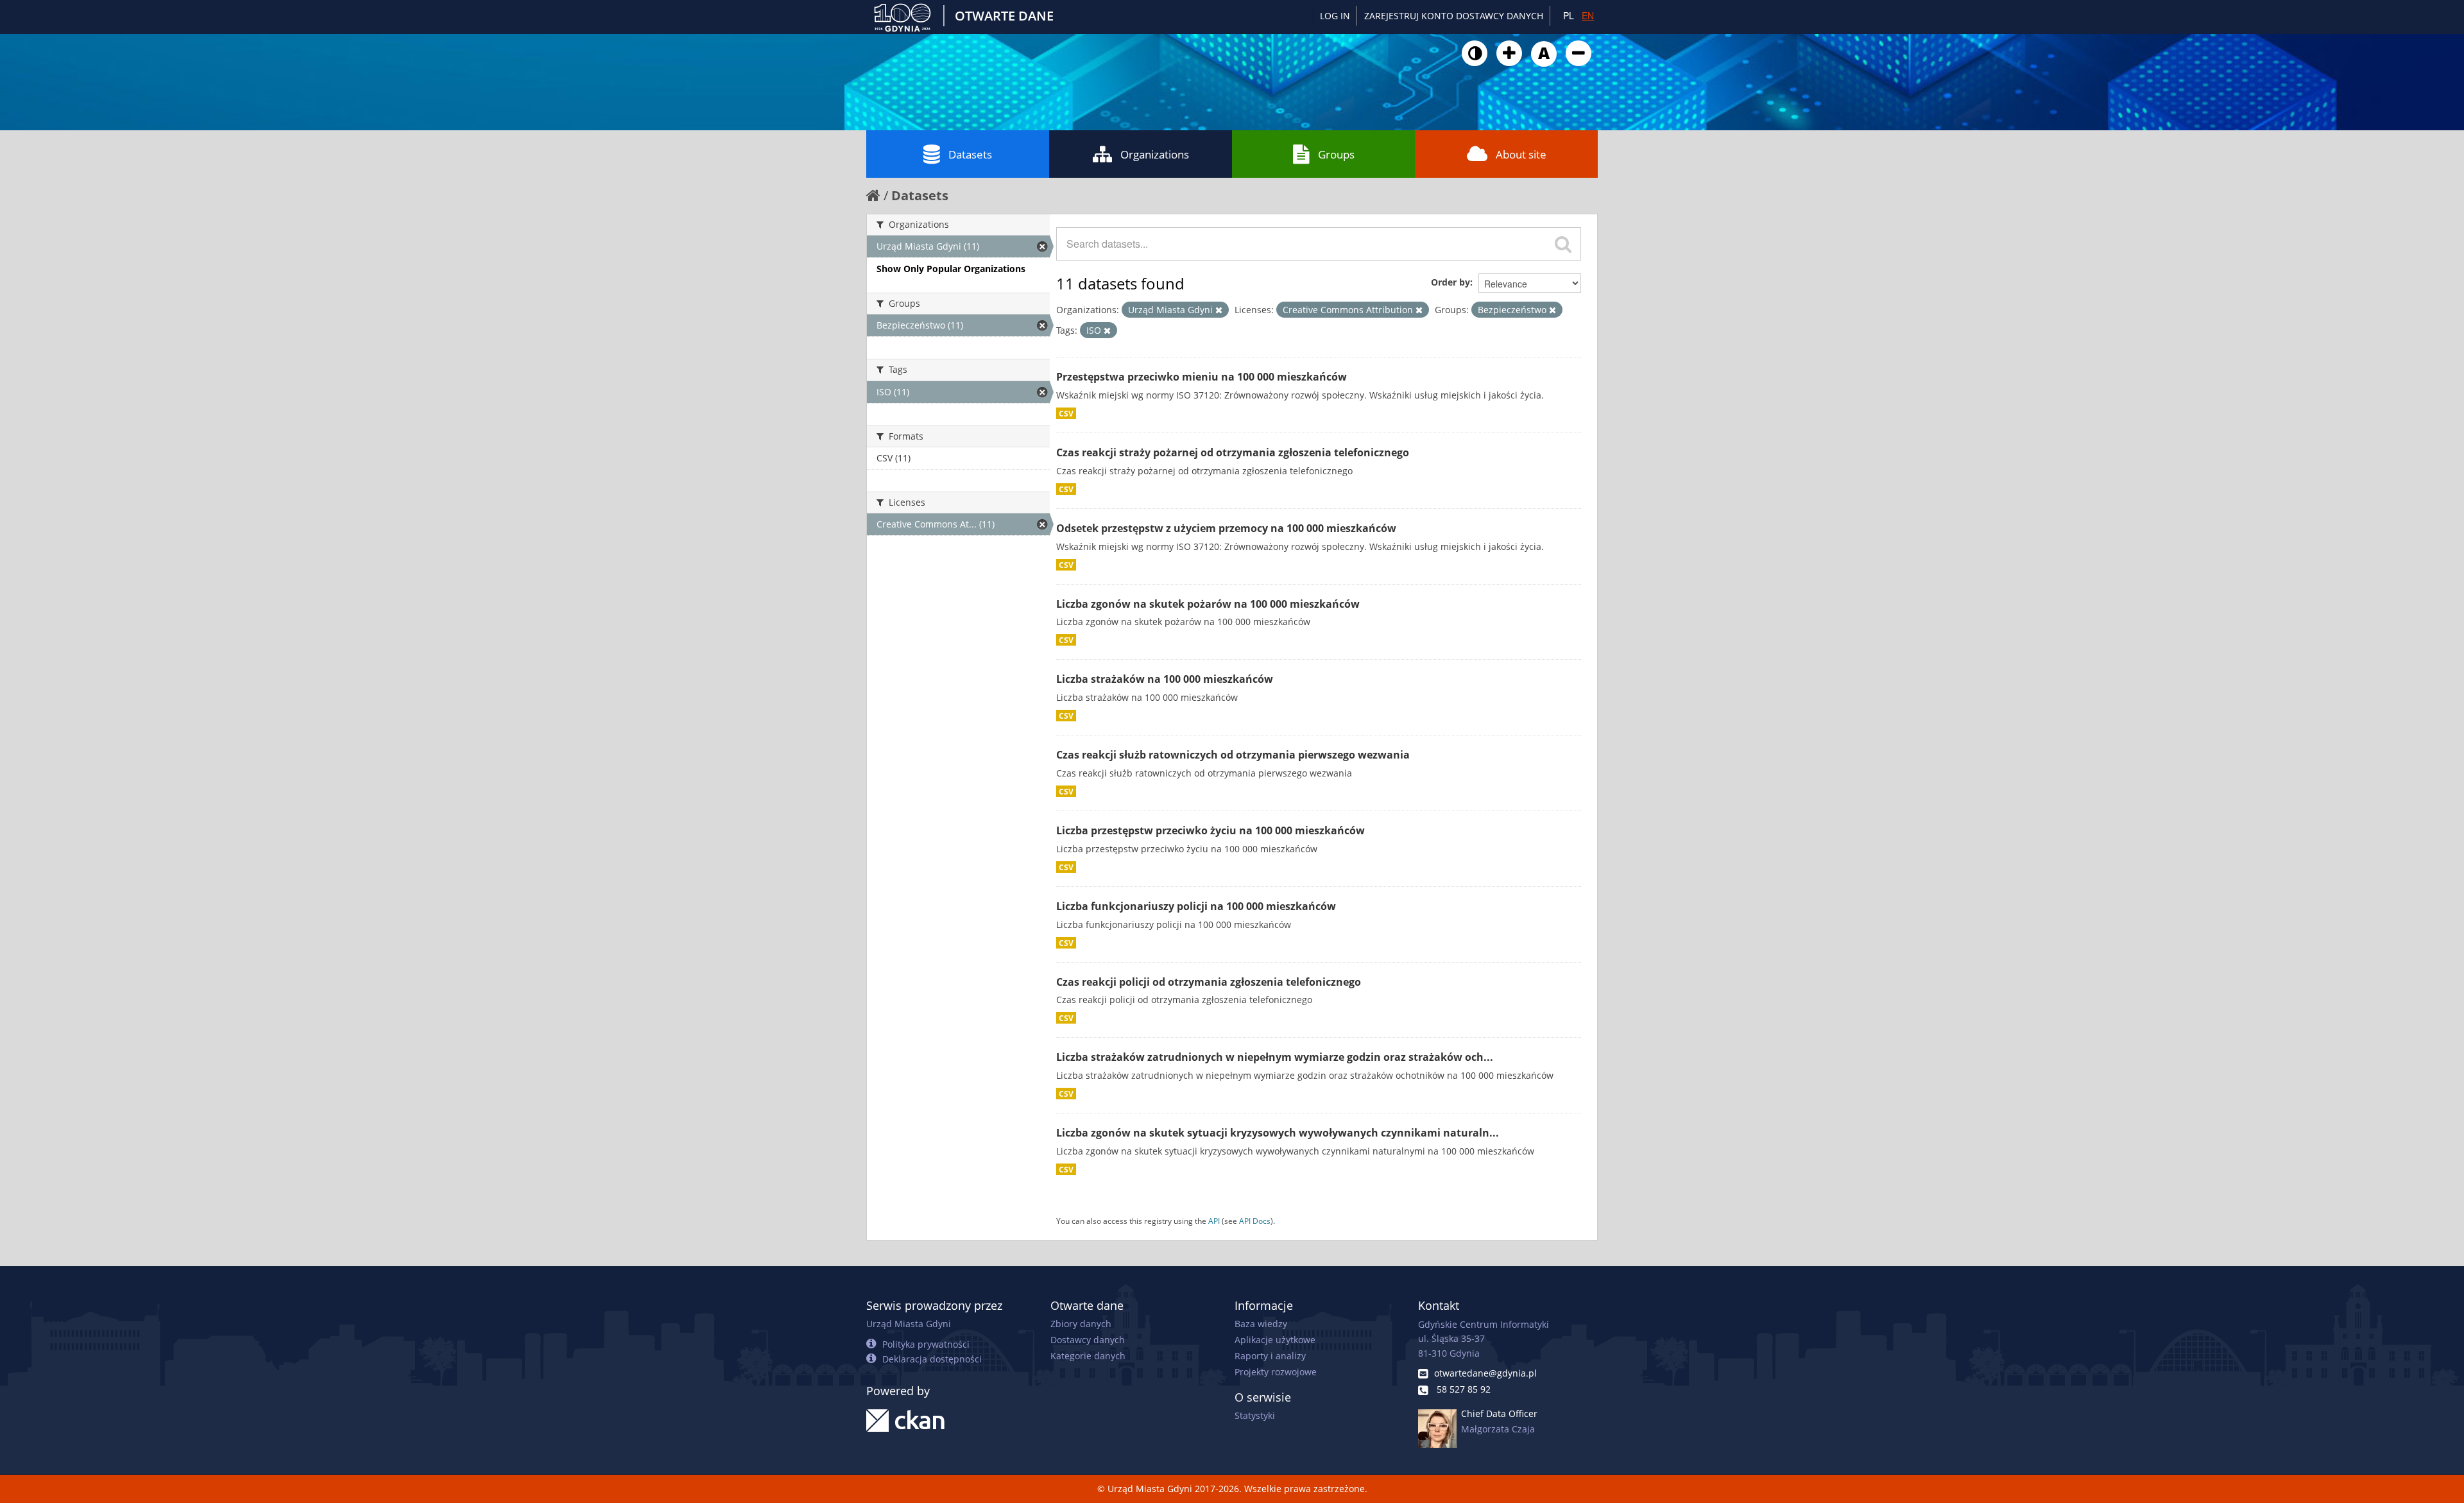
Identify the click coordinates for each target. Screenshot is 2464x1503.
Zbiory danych (1081, 1324)
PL (1569, 15)
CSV (1066, 413)
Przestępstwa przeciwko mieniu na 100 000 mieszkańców (1202, 377)
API (1214, 1221)
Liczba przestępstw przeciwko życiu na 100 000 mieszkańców (1211, 830)
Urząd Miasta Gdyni (909, 1324)
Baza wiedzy (1261, 1324)
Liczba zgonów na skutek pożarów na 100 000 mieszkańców (1208, 604)
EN (1588, 15)
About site (1521, 154)
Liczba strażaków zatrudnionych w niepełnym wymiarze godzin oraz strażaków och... (1275, 1057)
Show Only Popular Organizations (951, 269)
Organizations (1155, 154)
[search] (1563, 244)
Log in (1335, 16)
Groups (1336, 154)
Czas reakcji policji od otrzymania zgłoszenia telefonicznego (1209, 982)
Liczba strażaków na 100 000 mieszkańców (1165, 679)
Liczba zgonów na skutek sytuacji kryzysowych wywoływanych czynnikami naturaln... (1278, 1133)
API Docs (1255, 1221)
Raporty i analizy (1270, 1356)
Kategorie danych (1088, 1356)
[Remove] (1219, 310)
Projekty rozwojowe (1276, 1372)
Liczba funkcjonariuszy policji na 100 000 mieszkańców (1196, 906)
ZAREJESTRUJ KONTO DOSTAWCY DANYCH (1454, 16)
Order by (1450, 282)
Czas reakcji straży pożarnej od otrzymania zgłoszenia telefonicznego (1233, 452)
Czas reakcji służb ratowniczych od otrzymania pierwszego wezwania (1233, 755)
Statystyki (1255, 1415)
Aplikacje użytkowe (1275, 1340)
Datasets (970, 154)
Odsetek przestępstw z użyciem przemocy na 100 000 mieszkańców (1226, 528)
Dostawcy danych (1088, 1340)
